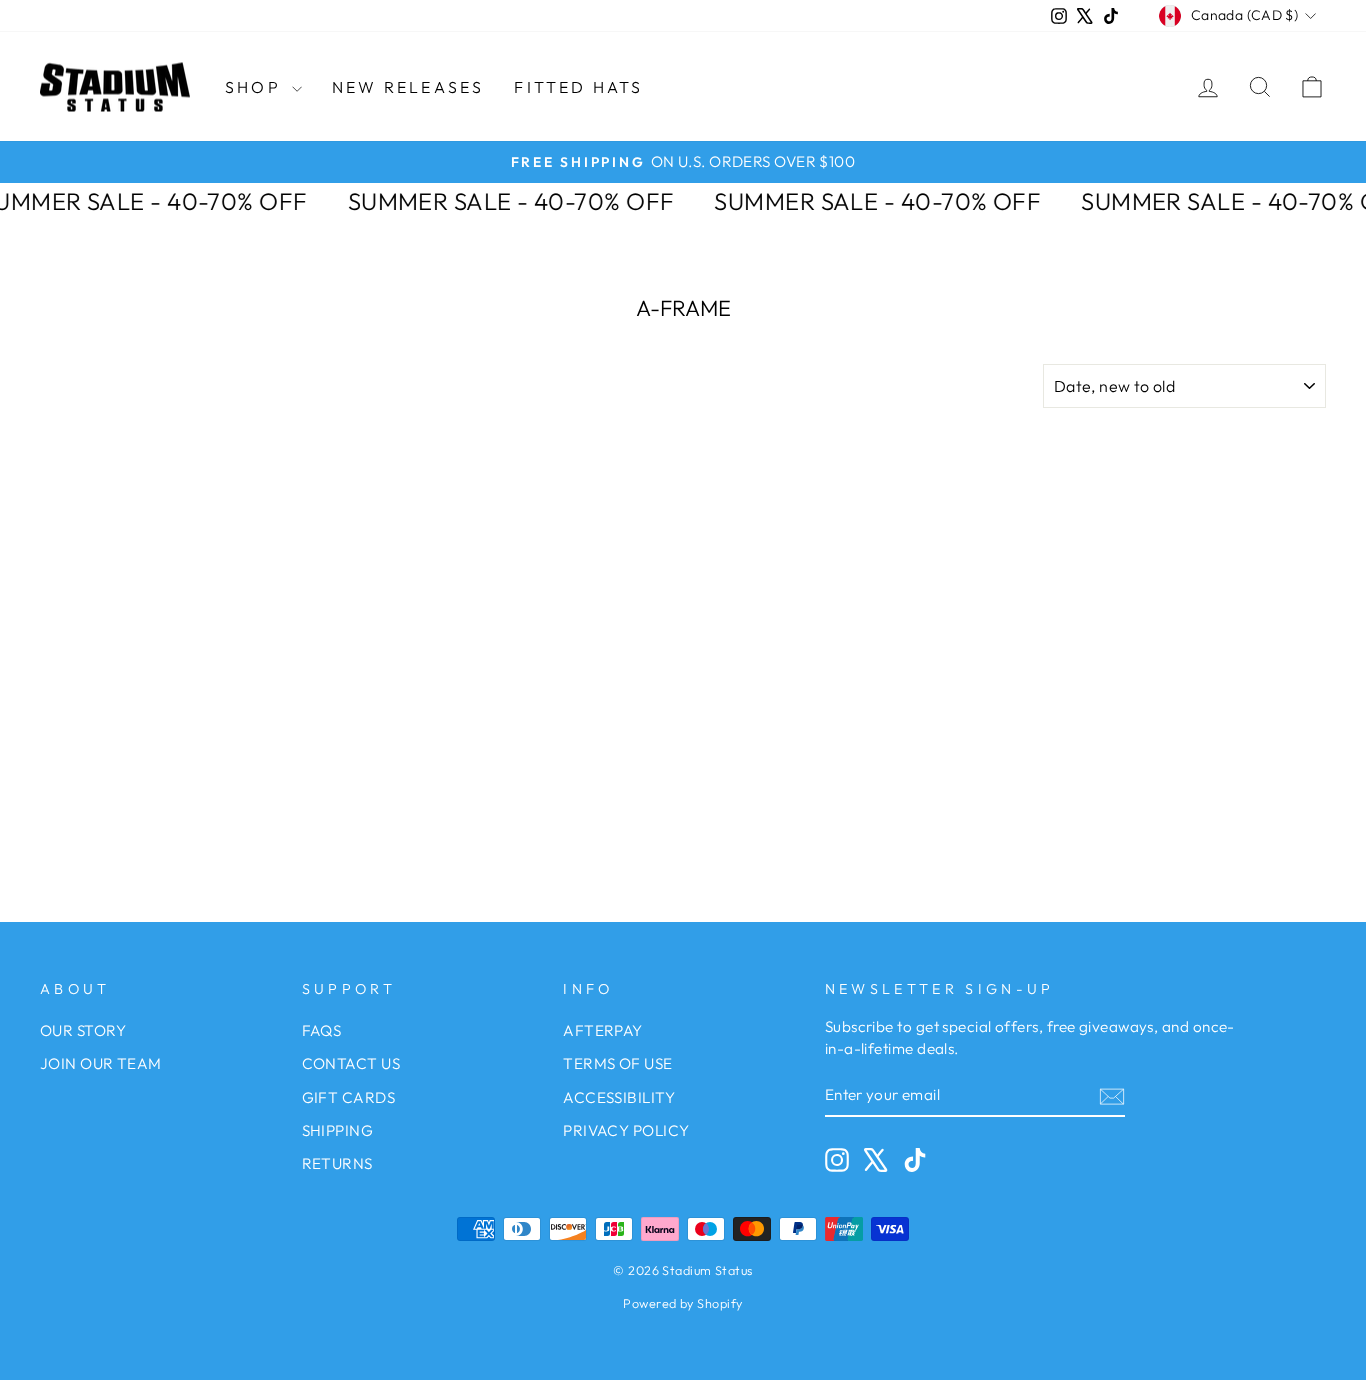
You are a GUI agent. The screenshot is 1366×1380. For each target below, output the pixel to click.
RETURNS (337, 1163)
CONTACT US (351, 1063)
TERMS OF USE (617, 1063)
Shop (256, 87)
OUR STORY (83, 1030)
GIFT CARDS (349, 1097)
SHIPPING (338, 1130)
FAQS (322, 1030)
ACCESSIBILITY (619, 1097)
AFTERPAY (603, 1030)
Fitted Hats (578, 87)
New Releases (408, 87)
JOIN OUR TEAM (101, 1063)
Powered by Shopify (682, 1303)
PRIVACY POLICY (626, 1130)
